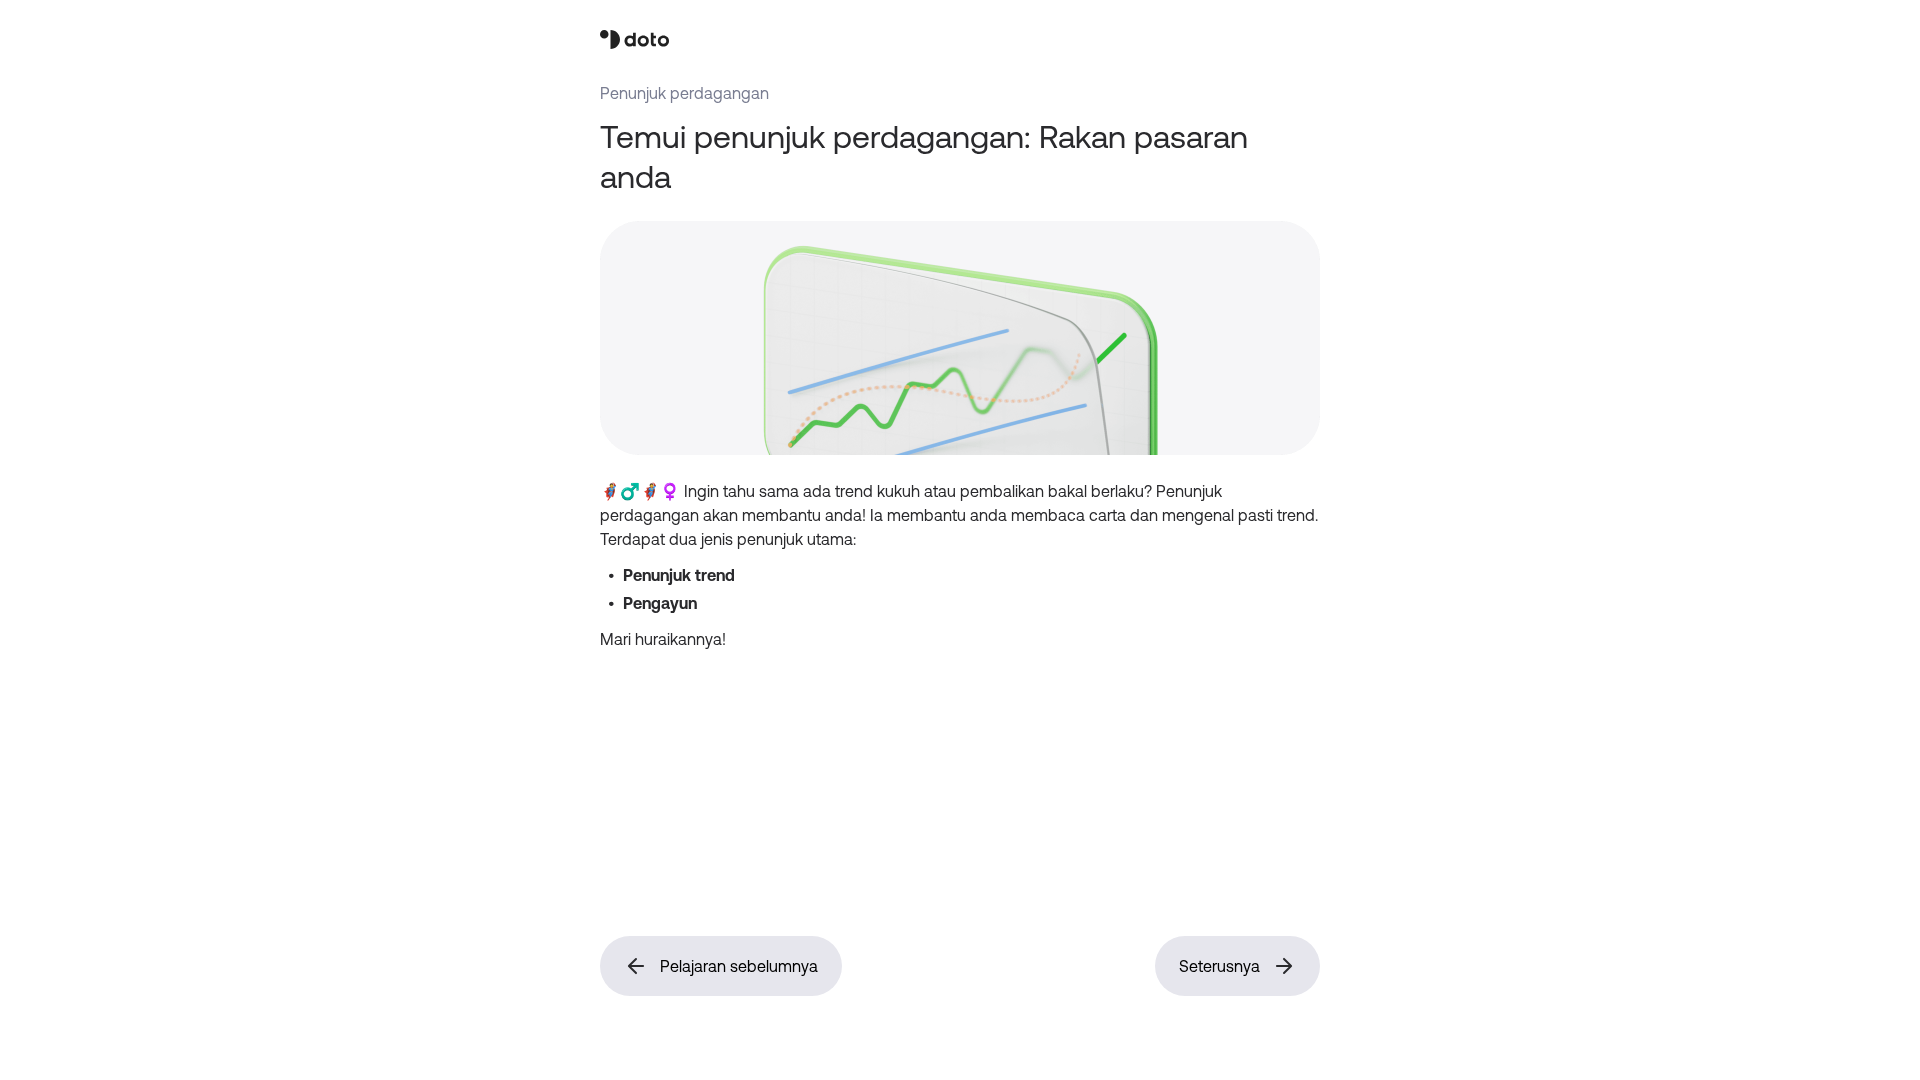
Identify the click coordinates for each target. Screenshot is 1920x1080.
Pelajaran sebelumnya (739, 966)
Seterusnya (1219, 966)
